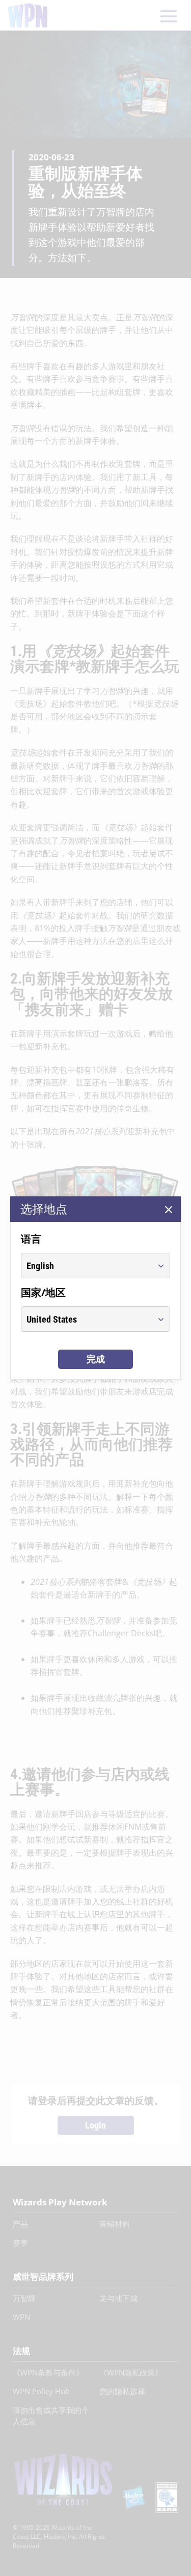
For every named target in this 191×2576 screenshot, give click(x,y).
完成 (96, 1359)
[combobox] (86, 1266)
